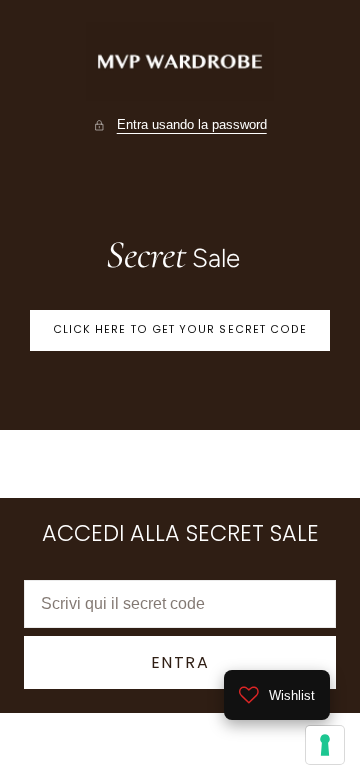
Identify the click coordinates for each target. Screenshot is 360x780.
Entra (180, 662)
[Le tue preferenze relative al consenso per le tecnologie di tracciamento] (325, 745)
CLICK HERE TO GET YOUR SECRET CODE (180, 329)
